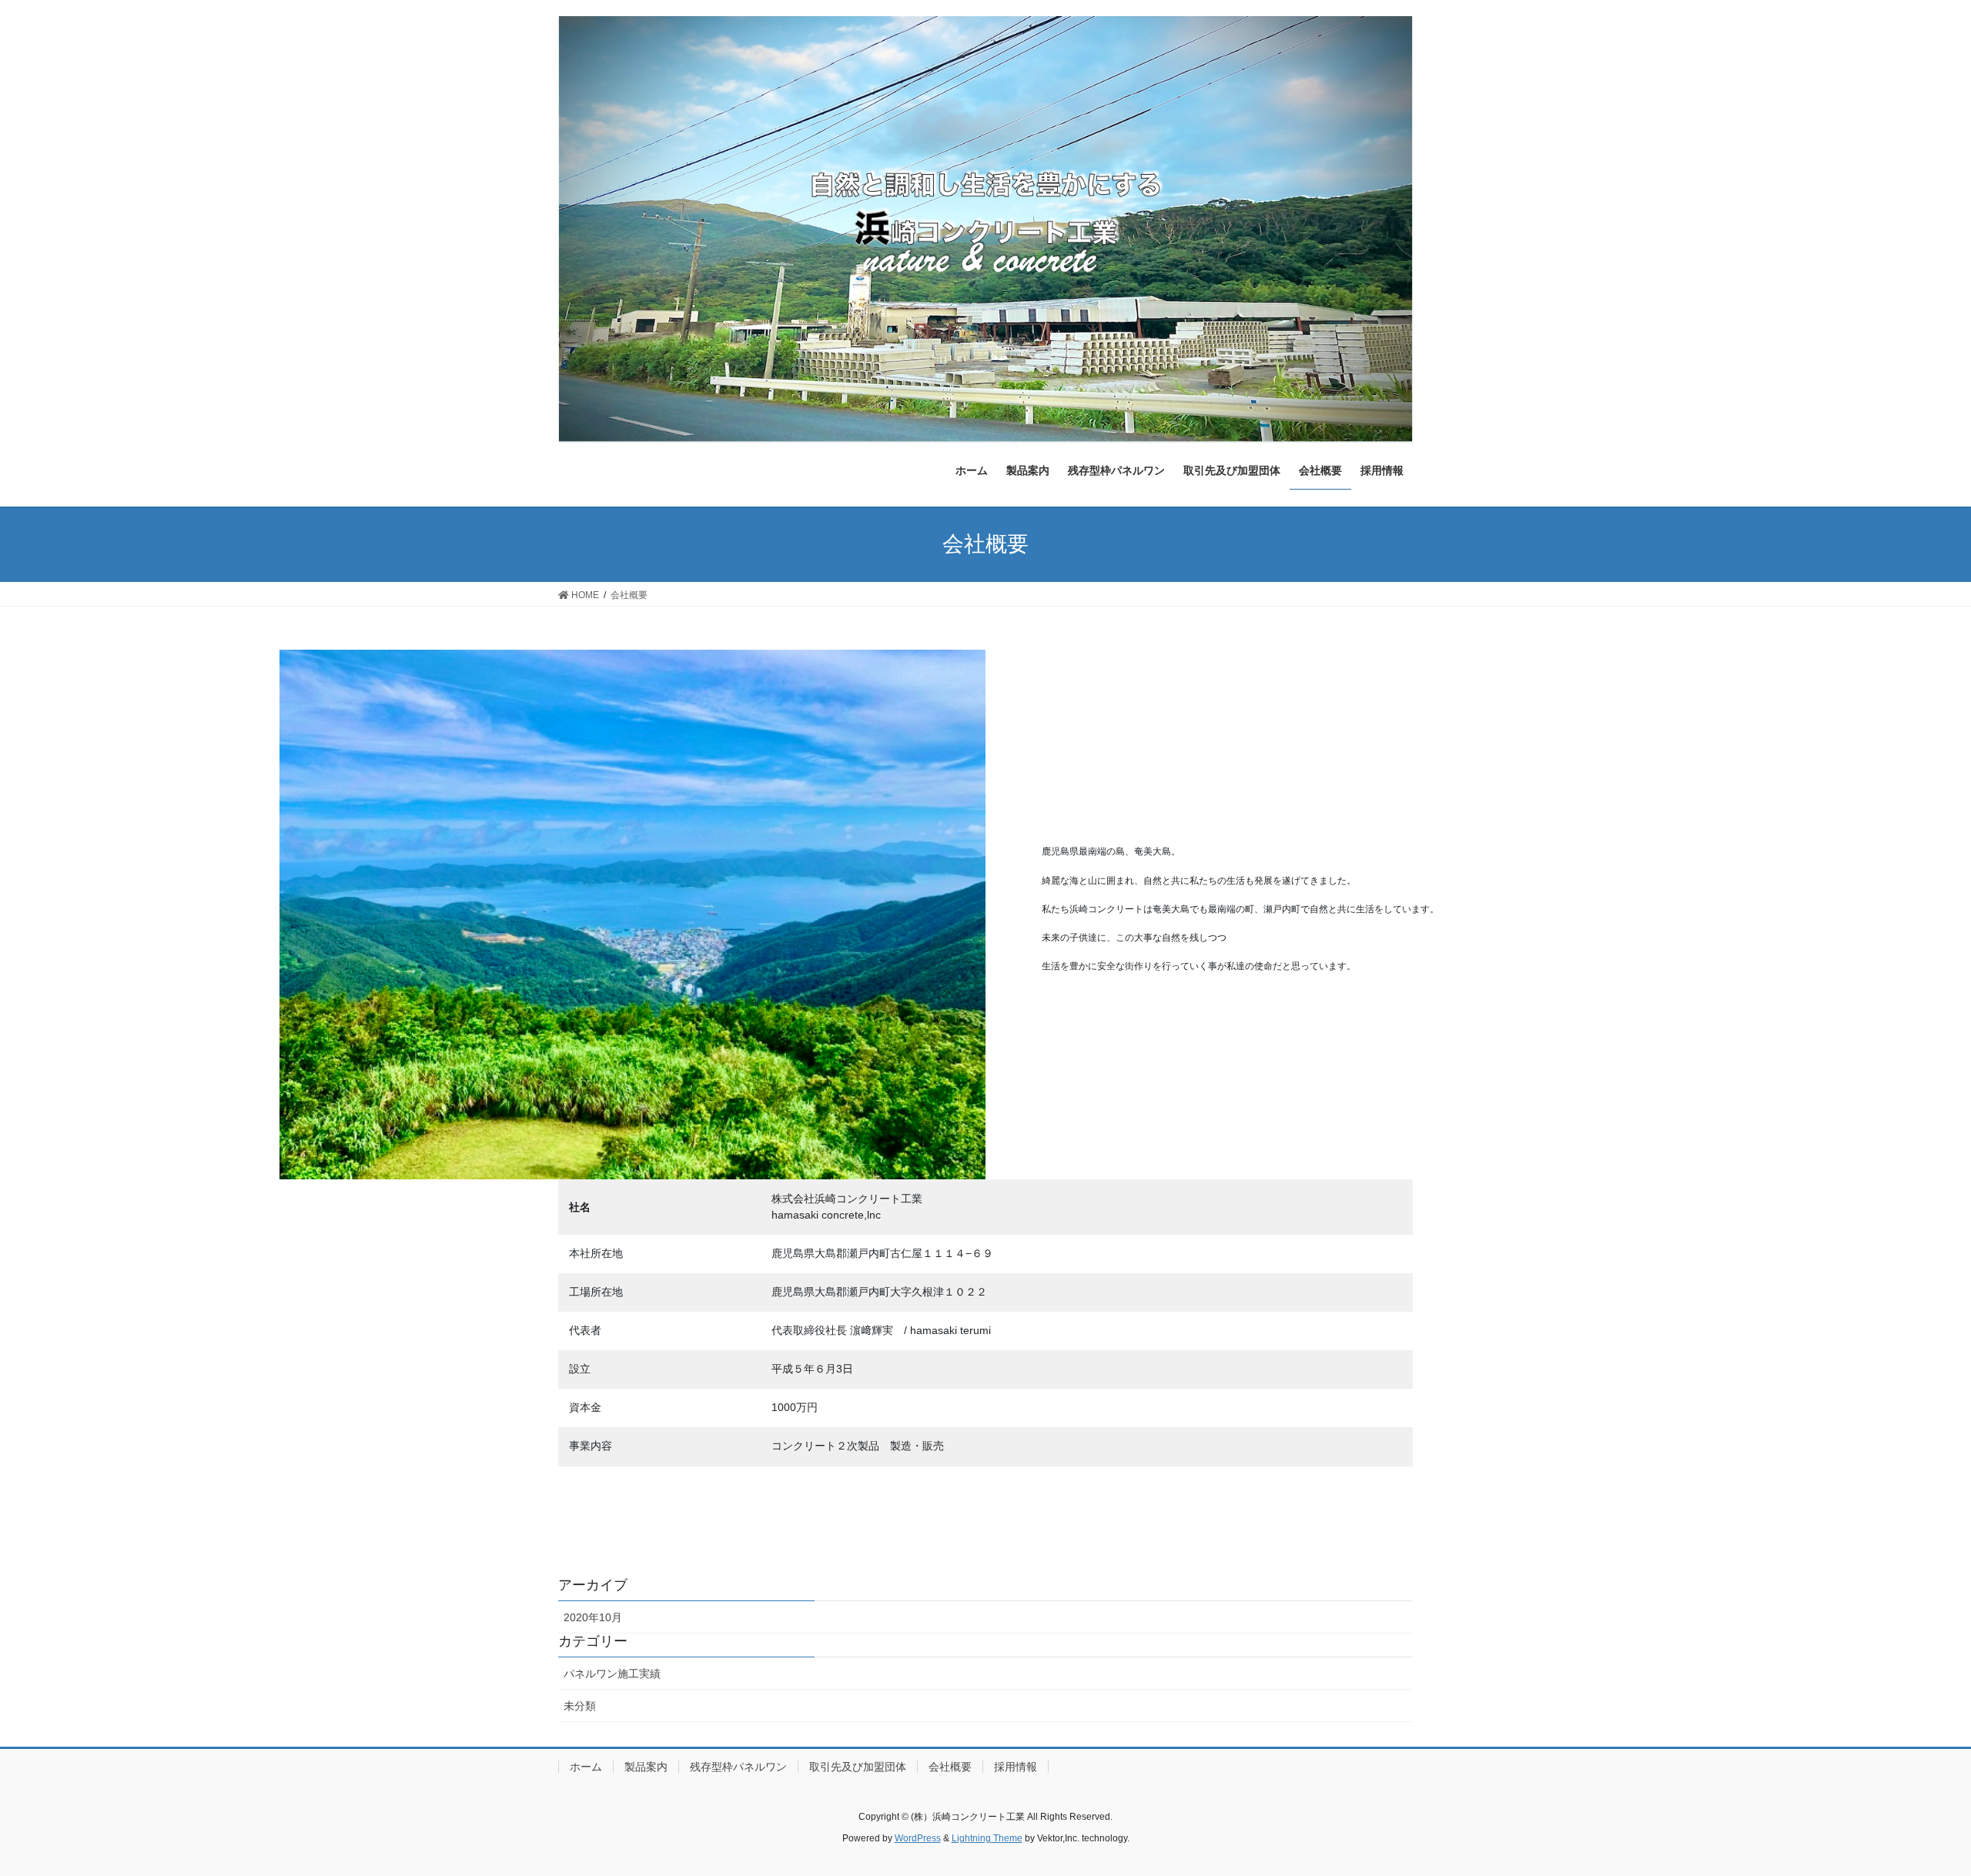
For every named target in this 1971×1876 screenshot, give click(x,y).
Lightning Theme (987, 1838)
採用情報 (1016, 1767)
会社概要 (950, 1767)
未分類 (580, 1706)
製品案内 (646, 1767)
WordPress (918, 1838)
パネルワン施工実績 (612, 1674)
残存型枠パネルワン (738, 1767)
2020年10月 (593, 1617)
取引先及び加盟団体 (858, 1767)
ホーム (586, 1767)
